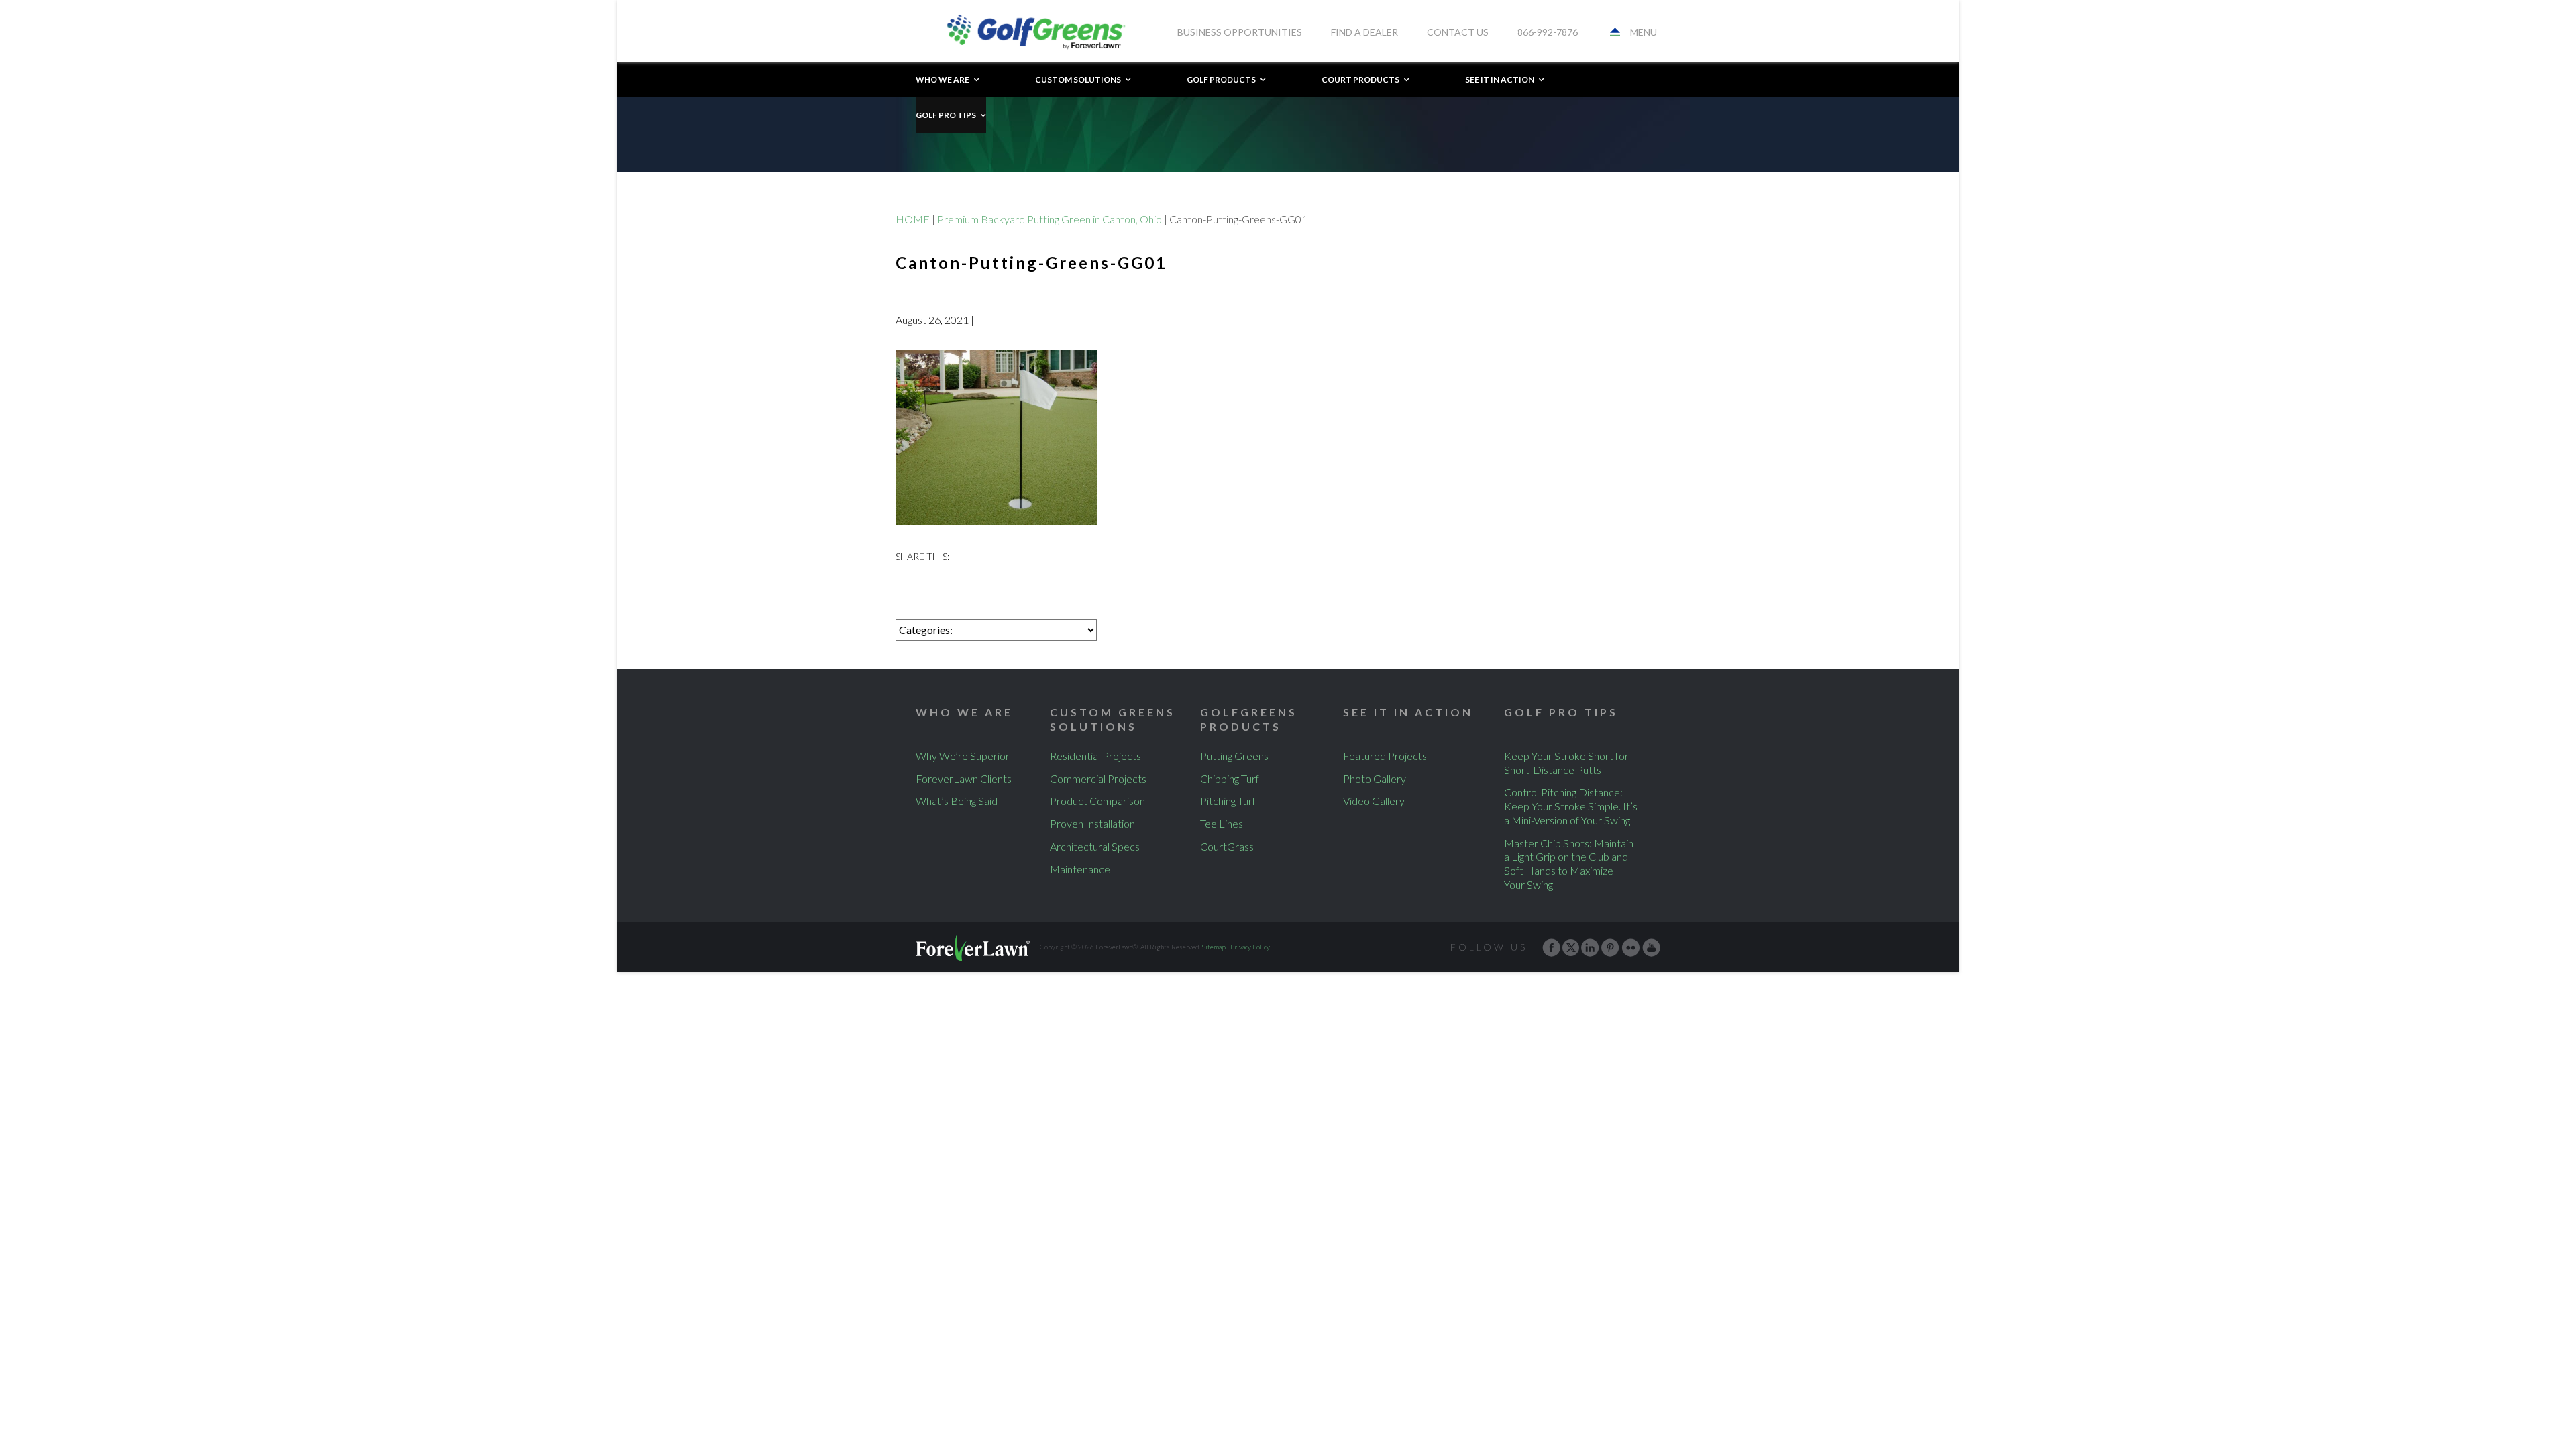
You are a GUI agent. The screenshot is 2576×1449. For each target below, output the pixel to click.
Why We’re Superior (963, 756)
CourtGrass (1227, 846)
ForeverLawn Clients (964, 779)
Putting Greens (1234, 756)
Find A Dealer (1364, 32)
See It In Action (1500, 79)
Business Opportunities (1240, 32)
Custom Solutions (1078, 79)
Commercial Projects (1098, 779)
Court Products (1360, 79)
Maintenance (1080, 869)
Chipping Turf (1230, 779)
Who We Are (943, 79)
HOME (913, 219)
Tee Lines (1222, 823)
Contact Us (1458, 32)
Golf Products (1221, 79)
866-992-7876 (1548, 32)
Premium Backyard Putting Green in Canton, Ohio (1050, 219)
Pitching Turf (1228, 801)
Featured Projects (1385, 756)
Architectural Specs (1095, 846)
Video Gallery (1374, 801)
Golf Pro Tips (946, 115)
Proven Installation (1092, 823)
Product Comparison (1097, 801)
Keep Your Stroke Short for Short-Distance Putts (1566, 763)
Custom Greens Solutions (1113, 719)
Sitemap (1214, 947)
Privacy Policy (1250, 947)
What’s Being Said (957, 801)
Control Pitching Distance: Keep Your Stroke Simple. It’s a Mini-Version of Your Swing (1571, 806)
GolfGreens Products (1249, 719)
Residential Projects (1095, 756)
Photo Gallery (1375, 779)
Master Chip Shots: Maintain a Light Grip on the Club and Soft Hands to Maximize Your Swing (1569, 864)
